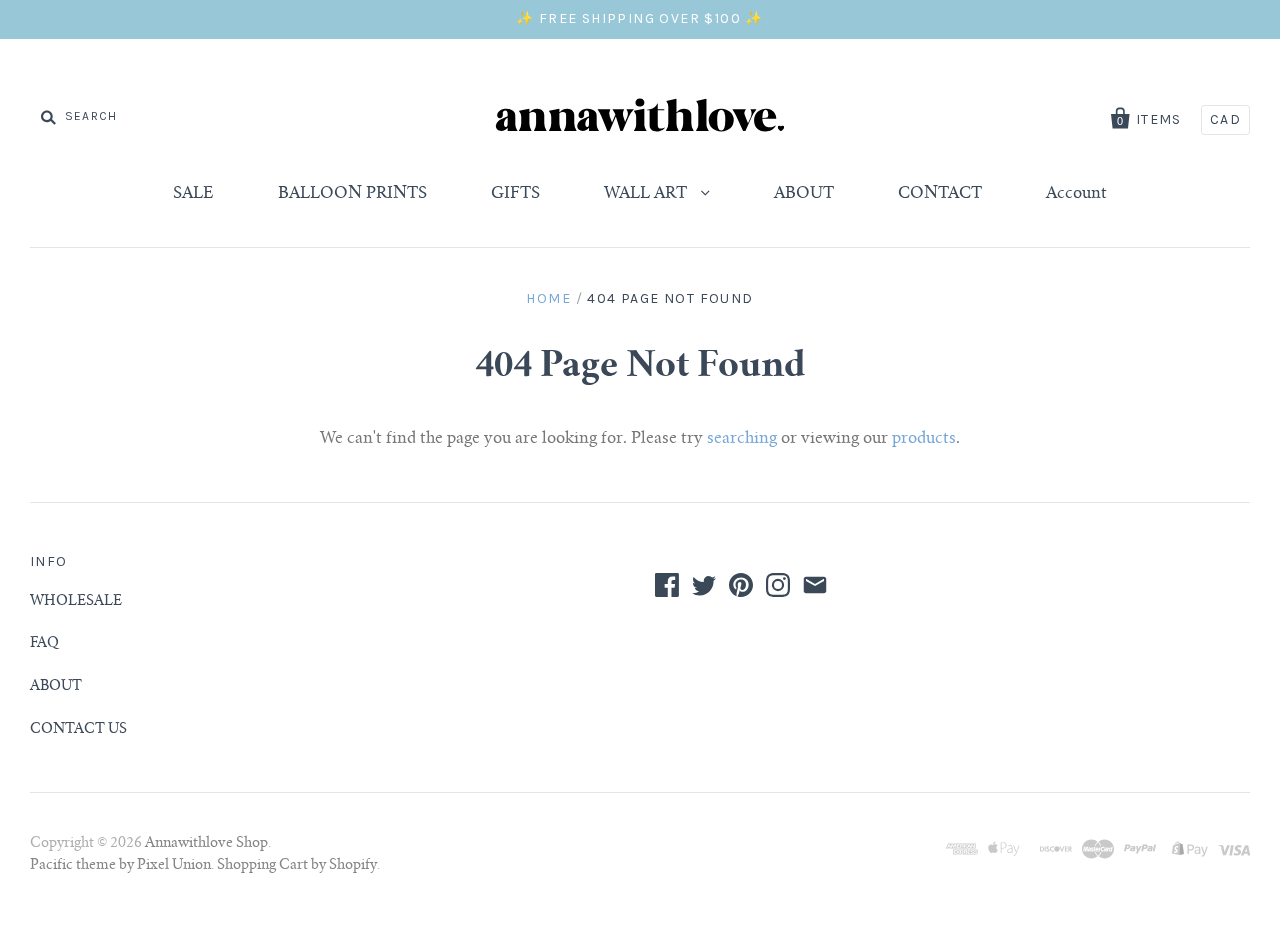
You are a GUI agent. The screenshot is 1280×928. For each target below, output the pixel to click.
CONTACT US (78, 730)
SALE (193, 194)
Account (1076, 194)
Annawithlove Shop (206, 844)
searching (742, 439)
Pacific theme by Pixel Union (120, 866)
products (924, 439)
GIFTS (515, 194)
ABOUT (804, 194)
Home (548, 298)
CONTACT (940, 194)
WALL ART (647, 194)
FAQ (44, 644)
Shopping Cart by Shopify (297, 866)
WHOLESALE (76, 602)
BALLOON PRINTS (352, 194)
